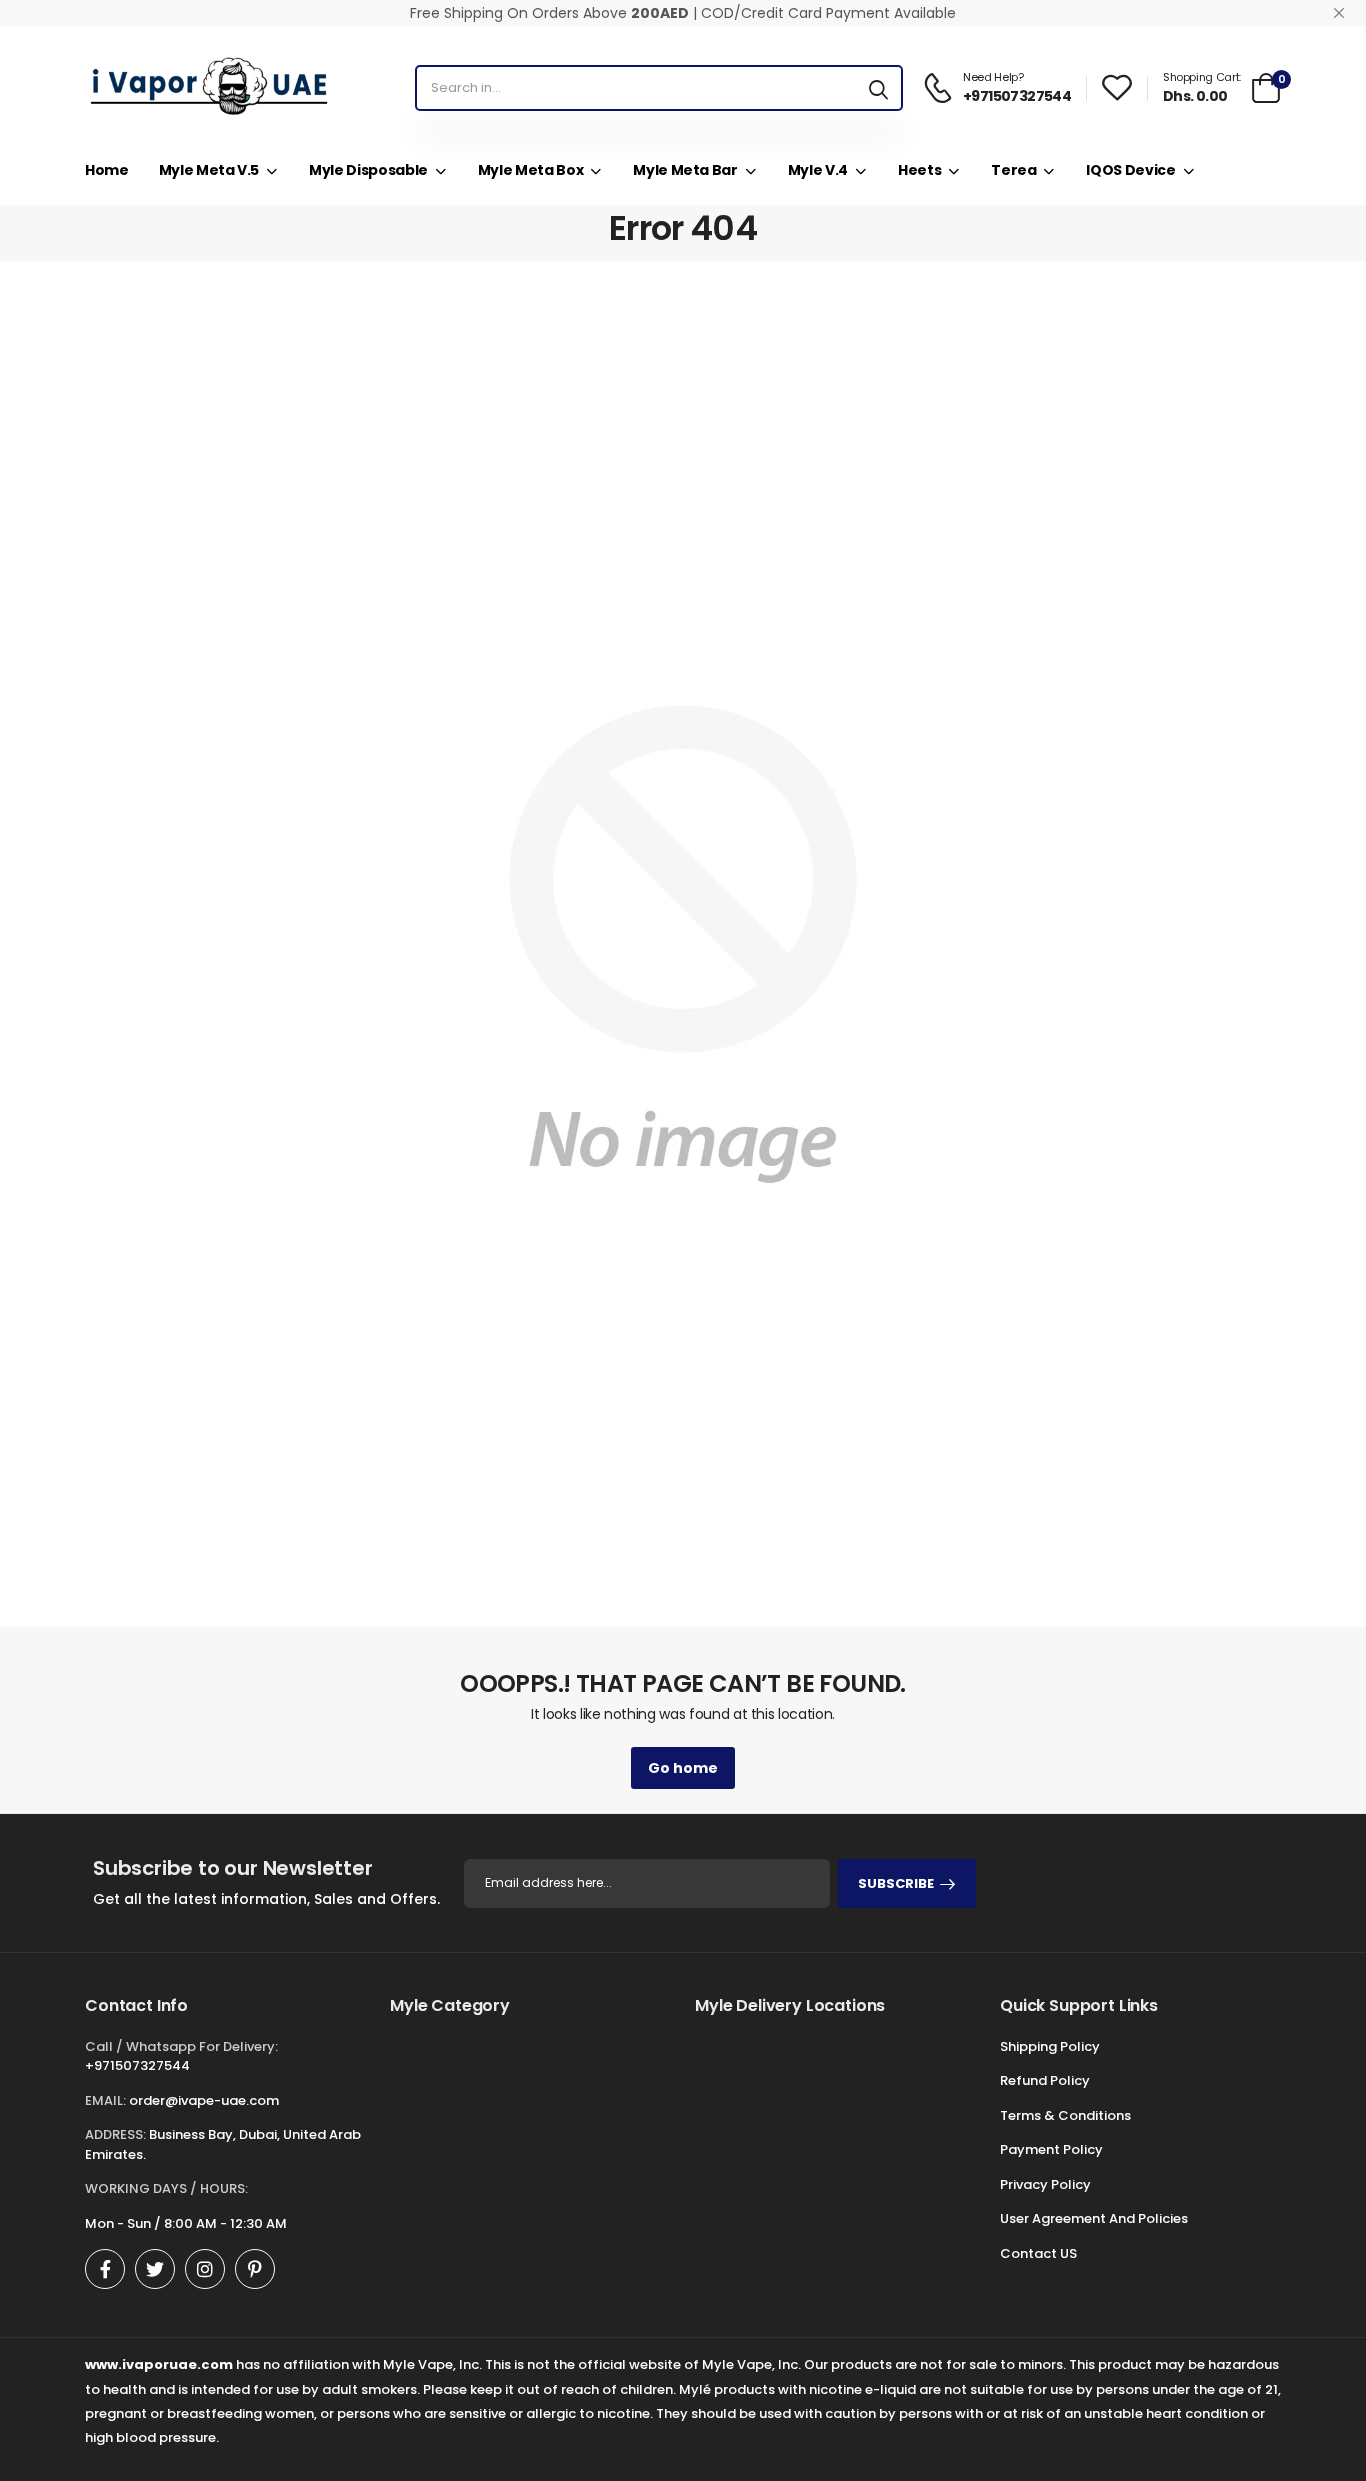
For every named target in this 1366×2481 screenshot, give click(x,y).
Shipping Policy (1050, 2046)
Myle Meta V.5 (209, 170)
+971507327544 (137, 2065)
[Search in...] (878, 88)
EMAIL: (105, 2100)
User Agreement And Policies (1094, 2218)
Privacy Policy (1045, 2184)
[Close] (1339, 13)
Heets (919, 170)
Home (107, 170)
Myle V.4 (818, 170)
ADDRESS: (115, 2134)
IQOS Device (1130, 170)
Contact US (1038, 2253)
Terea (1013, 170)
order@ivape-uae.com (204, 2100)
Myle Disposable (368, 170)
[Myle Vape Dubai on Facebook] (105, 2269)
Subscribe (896, 1883)
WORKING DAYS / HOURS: (166, 2188)
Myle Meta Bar (685, 170)
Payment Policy (1051, 2149)
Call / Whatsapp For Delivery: (181, 2046)
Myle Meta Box (530, 170)
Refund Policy (1045, 2080)
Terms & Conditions (1065, 2115)
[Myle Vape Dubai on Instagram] (205, 2269)
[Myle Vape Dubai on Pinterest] (255, 2269)
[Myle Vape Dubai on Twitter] (155, 2269)
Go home (683, 1768)
